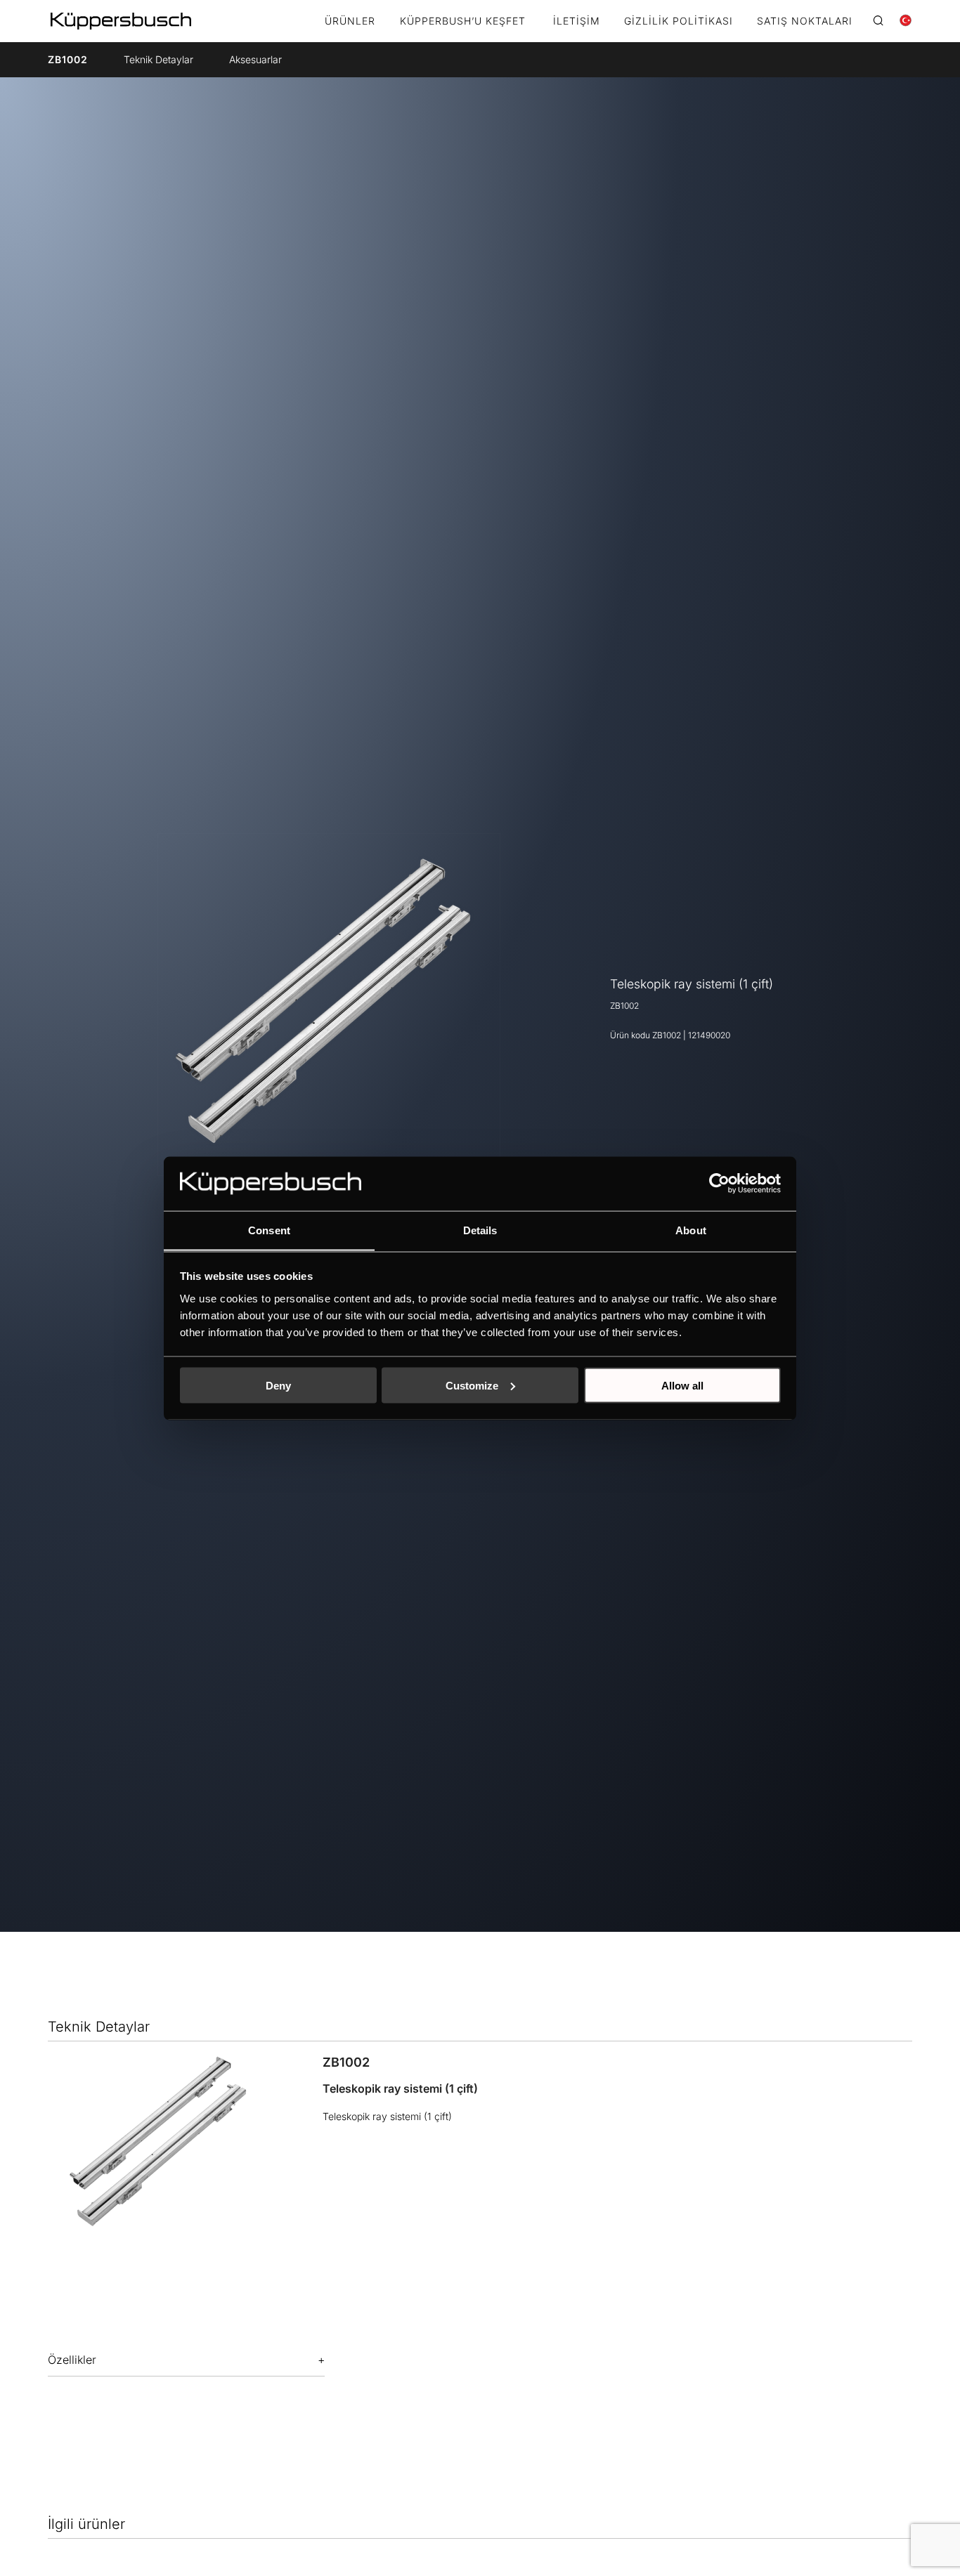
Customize (472, 1385)
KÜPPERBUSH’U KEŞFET (463, 21)
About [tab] (691, 1230)
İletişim (577, 21)
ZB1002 (68, 59)
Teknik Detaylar (158, 59)
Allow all (682, 1385)
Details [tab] (480, 1230)
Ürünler (350, 21)
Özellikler (72, 2360)
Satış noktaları (805, 21)
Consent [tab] (269, 1230)
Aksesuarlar (255, 59)
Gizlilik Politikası (679, 21)
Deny (278, 1385)
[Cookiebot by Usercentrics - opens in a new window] (719, 1183)
